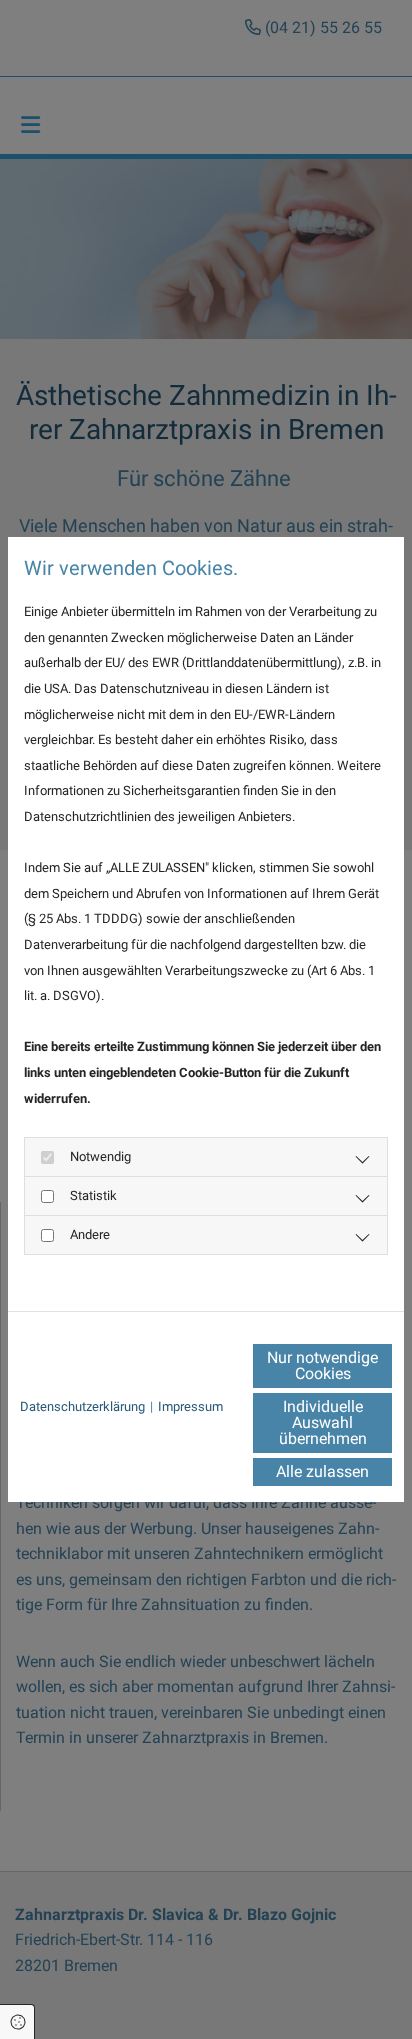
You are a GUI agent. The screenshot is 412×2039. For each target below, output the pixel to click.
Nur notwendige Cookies (322, 1365)
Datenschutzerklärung (82, 1406)
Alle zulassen (322, 1471)
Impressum (190, 1406)
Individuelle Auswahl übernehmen (323, 1422)
